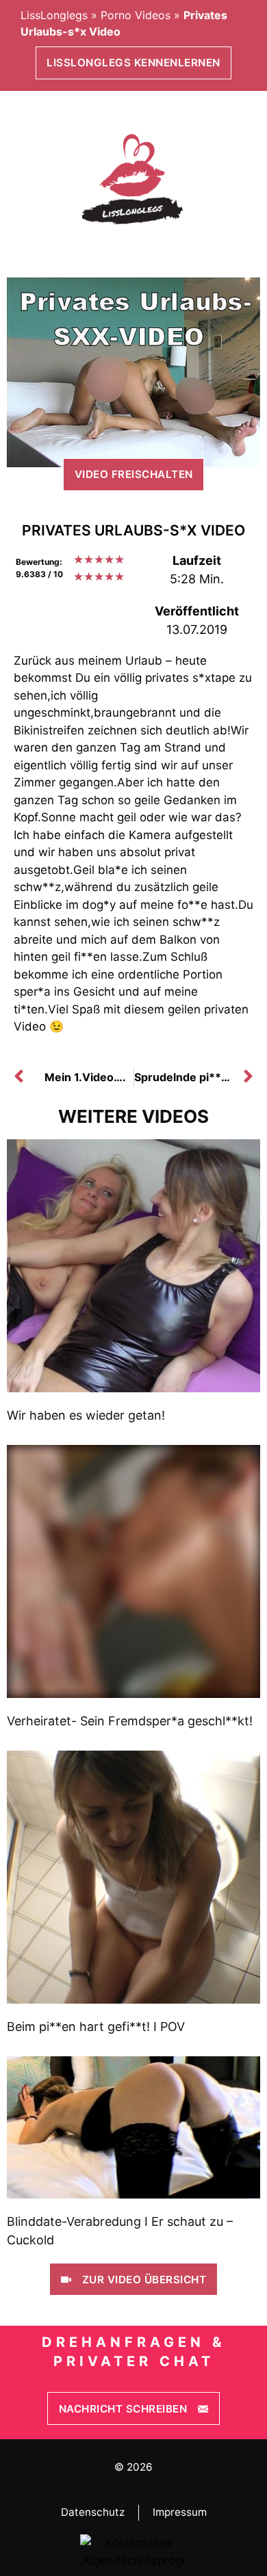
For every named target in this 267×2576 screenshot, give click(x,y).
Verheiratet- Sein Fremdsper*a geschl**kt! (130, 1721)
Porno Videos (136, 15)
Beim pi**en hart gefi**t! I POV (96, 2027)
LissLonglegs (54, 15)
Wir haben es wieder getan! (86, 1415)
